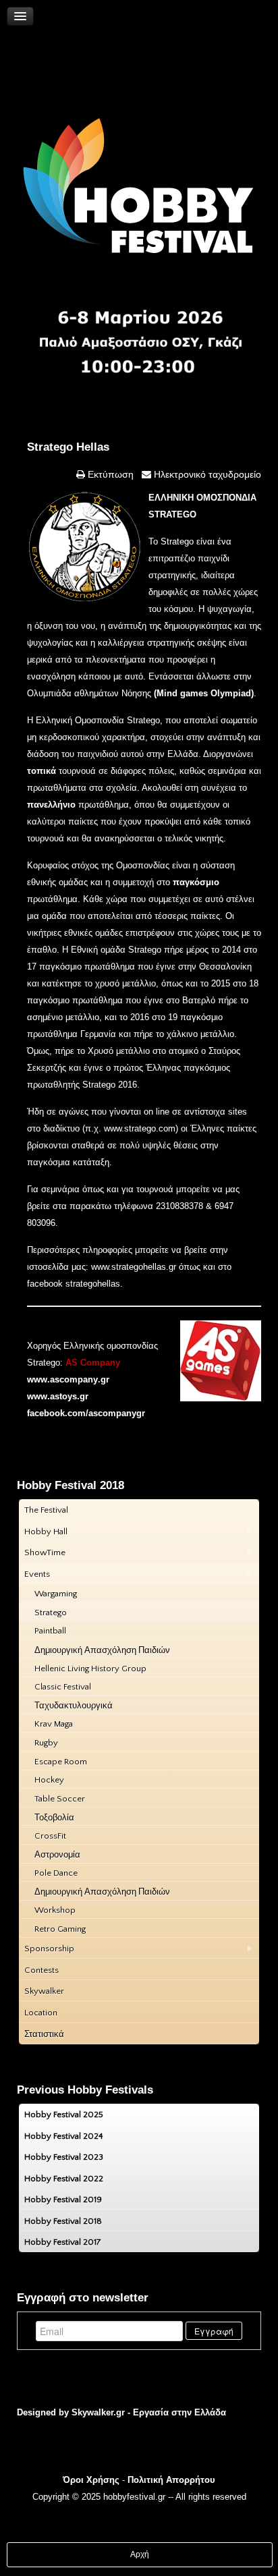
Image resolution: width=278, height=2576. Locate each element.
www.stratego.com (140, 1128)
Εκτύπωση (109, 474)
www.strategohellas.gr (134, 1267)
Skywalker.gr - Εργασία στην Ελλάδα (149, 2412)
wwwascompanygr (68, 1379)
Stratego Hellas (68, 447)
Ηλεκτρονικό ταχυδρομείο (206, 474)
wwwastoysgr (58, 1396)
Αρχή (140, 2554)
